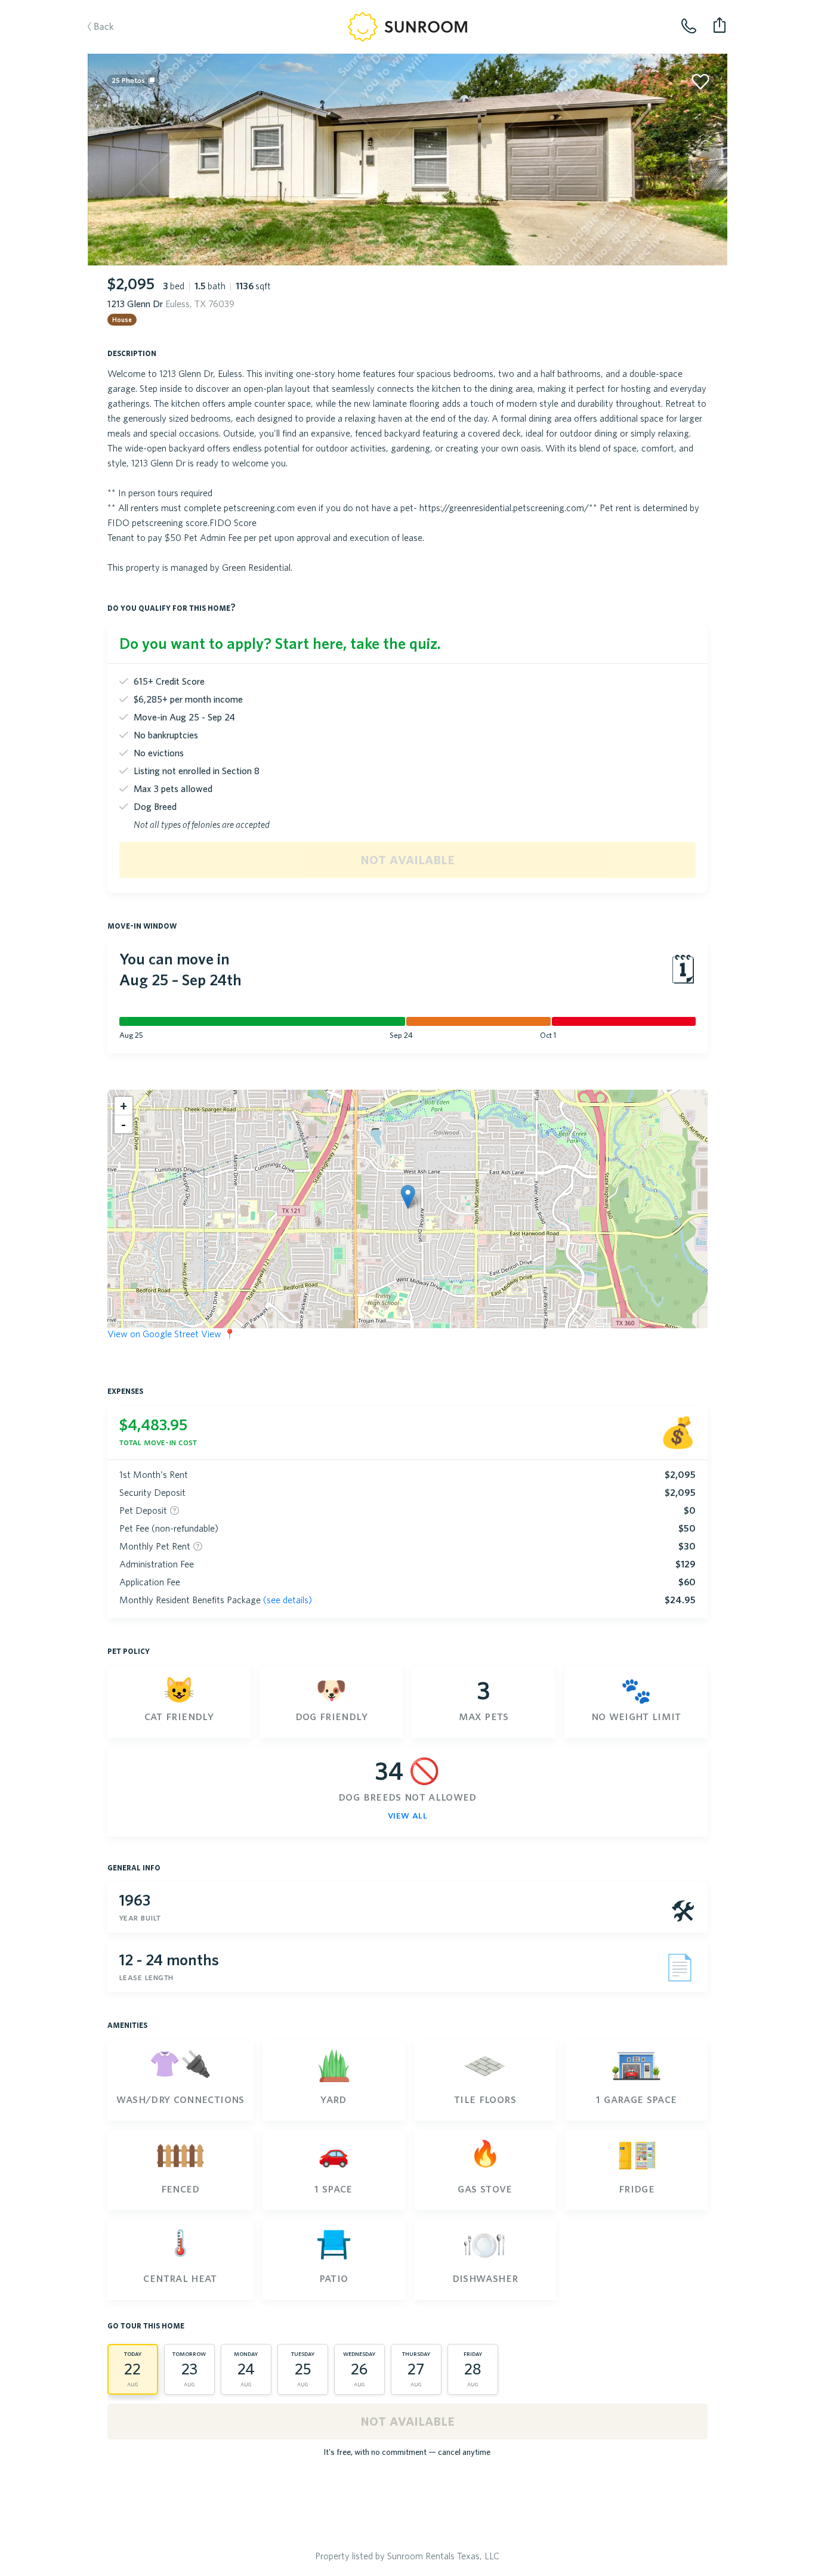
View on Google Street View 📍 (172, 1334)
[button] (408, 1197)
